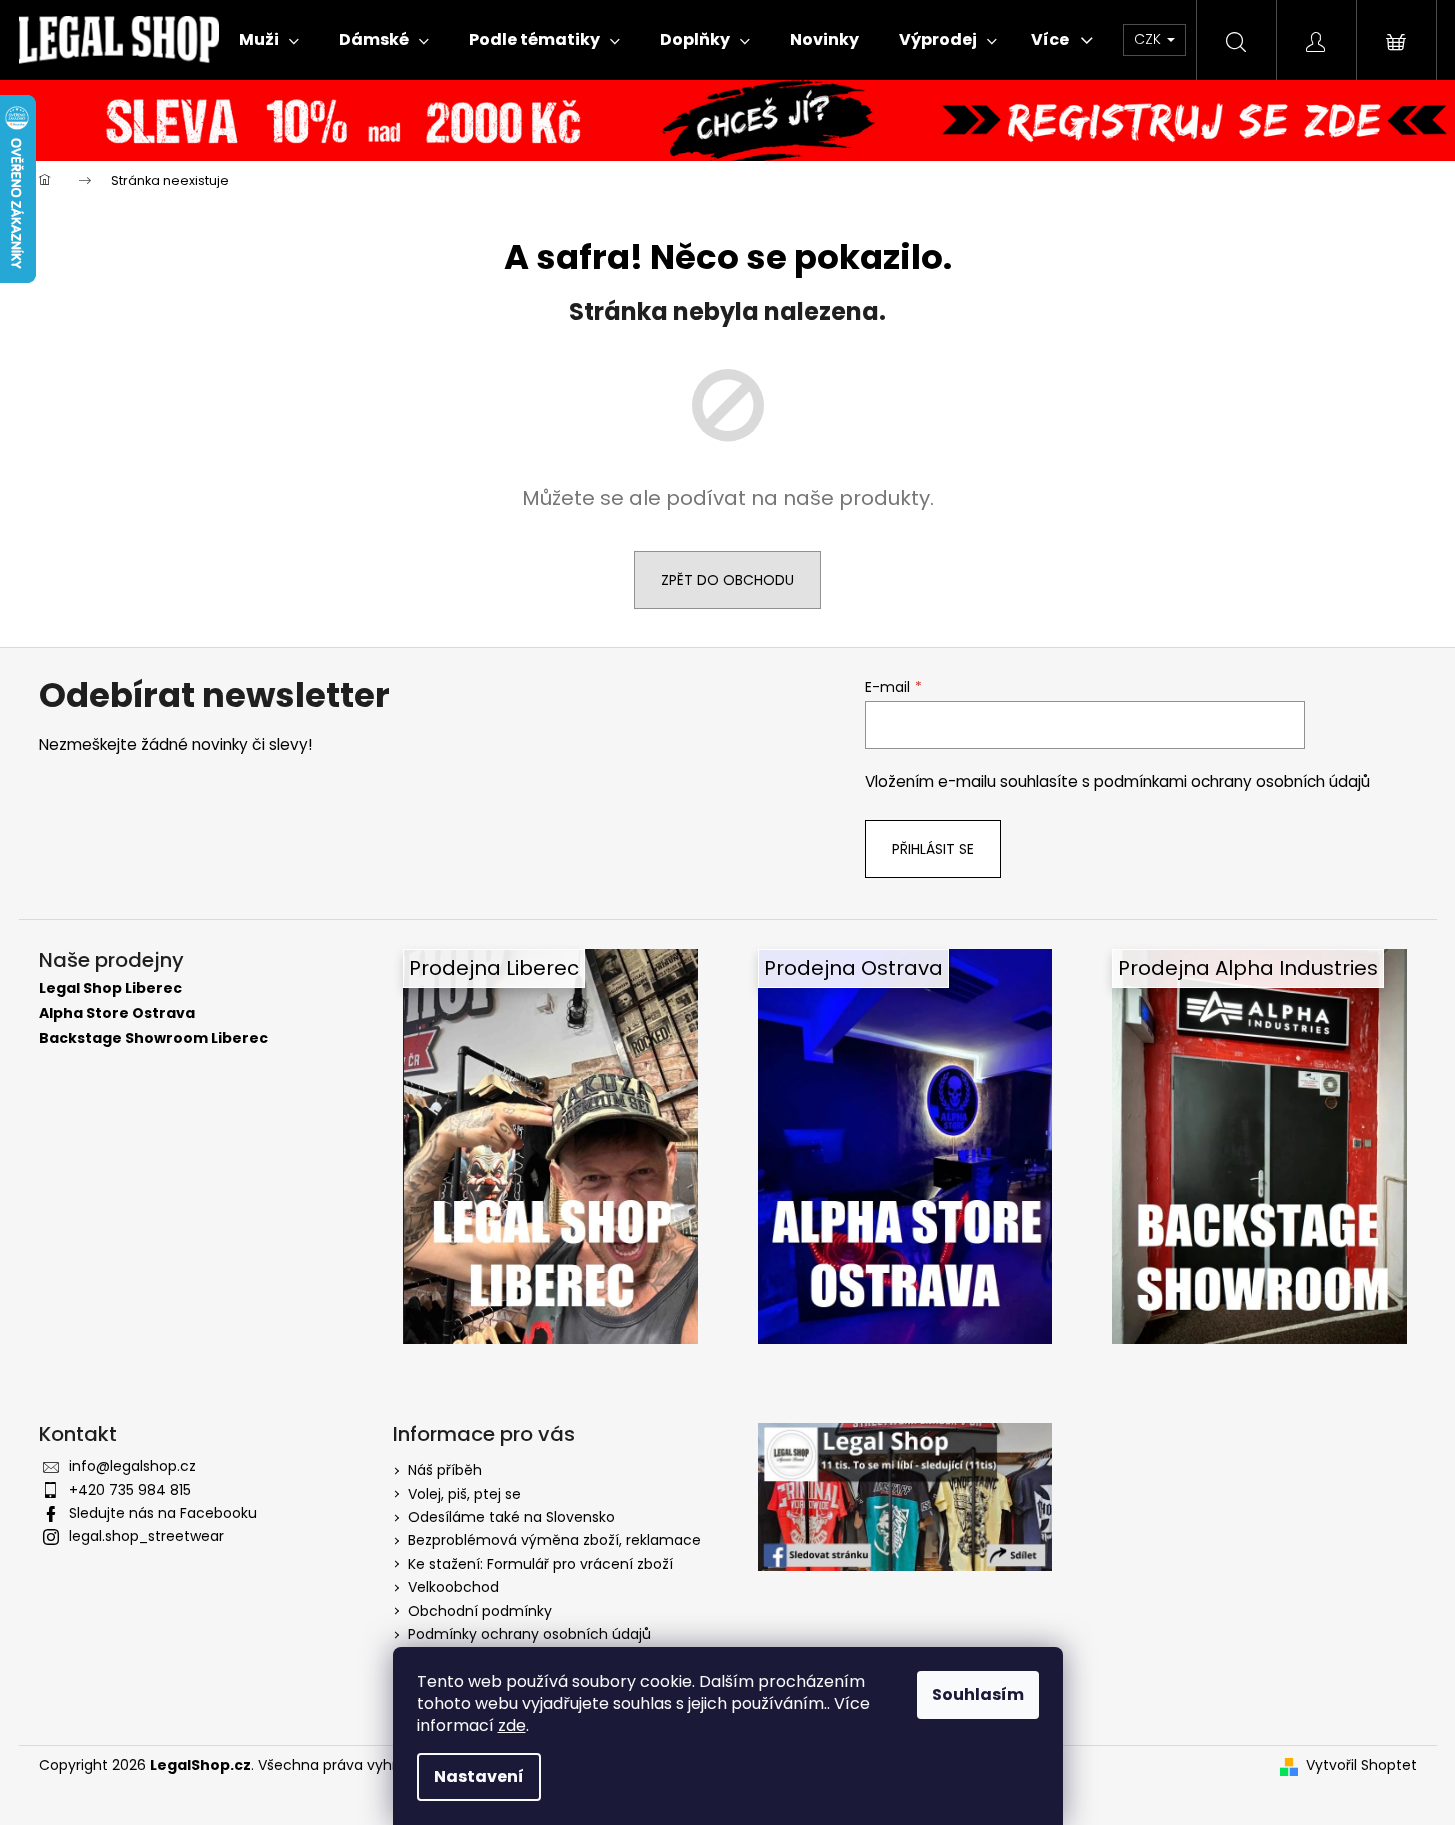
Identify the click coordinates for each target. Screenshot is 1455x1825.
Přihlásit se (933, 849)
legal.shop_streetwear (146, 1536)
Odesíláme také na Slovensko (511, 1517)
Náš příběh (445, 1470)
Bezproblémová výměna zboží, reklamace (554, 1540)
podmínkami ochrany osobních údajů (1232, 781)
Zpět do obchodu (727, 580)
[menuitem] (269, 40)
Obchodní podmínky (480, 1611)
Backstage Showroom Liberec (153, 1038)
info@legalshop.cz (132, 1466)
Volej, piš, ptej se (464, 1494)
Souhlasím (978, 1694)
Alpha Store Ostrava (117, 1013)
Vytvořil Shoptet (1361, 1765)
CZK (1149, 39)
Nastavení (479, 1776)
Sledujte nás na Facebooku (163, 1513)
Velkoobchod (453, 1587)
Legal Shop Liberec (110, 988)
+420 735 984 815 (130, 1490)
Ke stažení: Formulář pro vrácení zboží (540, 1564)
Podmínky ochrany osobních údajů (529, 1634)
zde (512, 1725)
